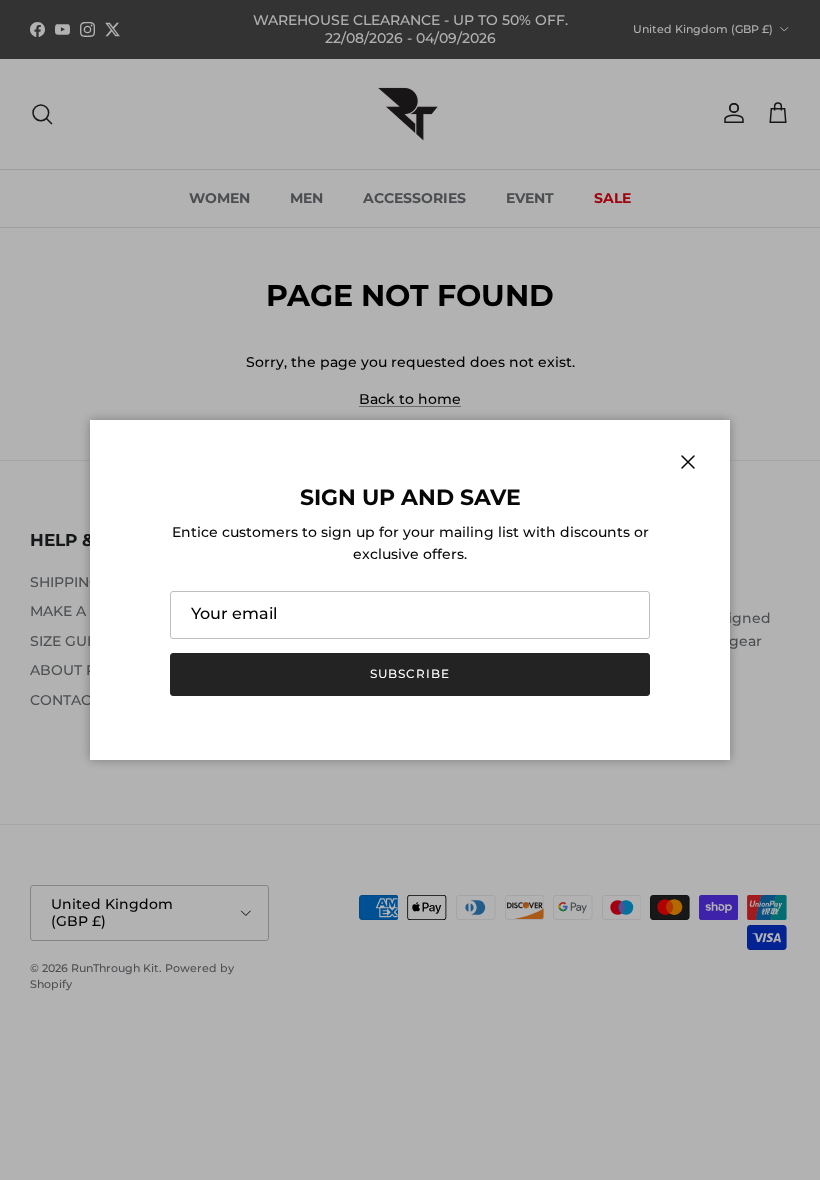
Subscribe (410, 673)
